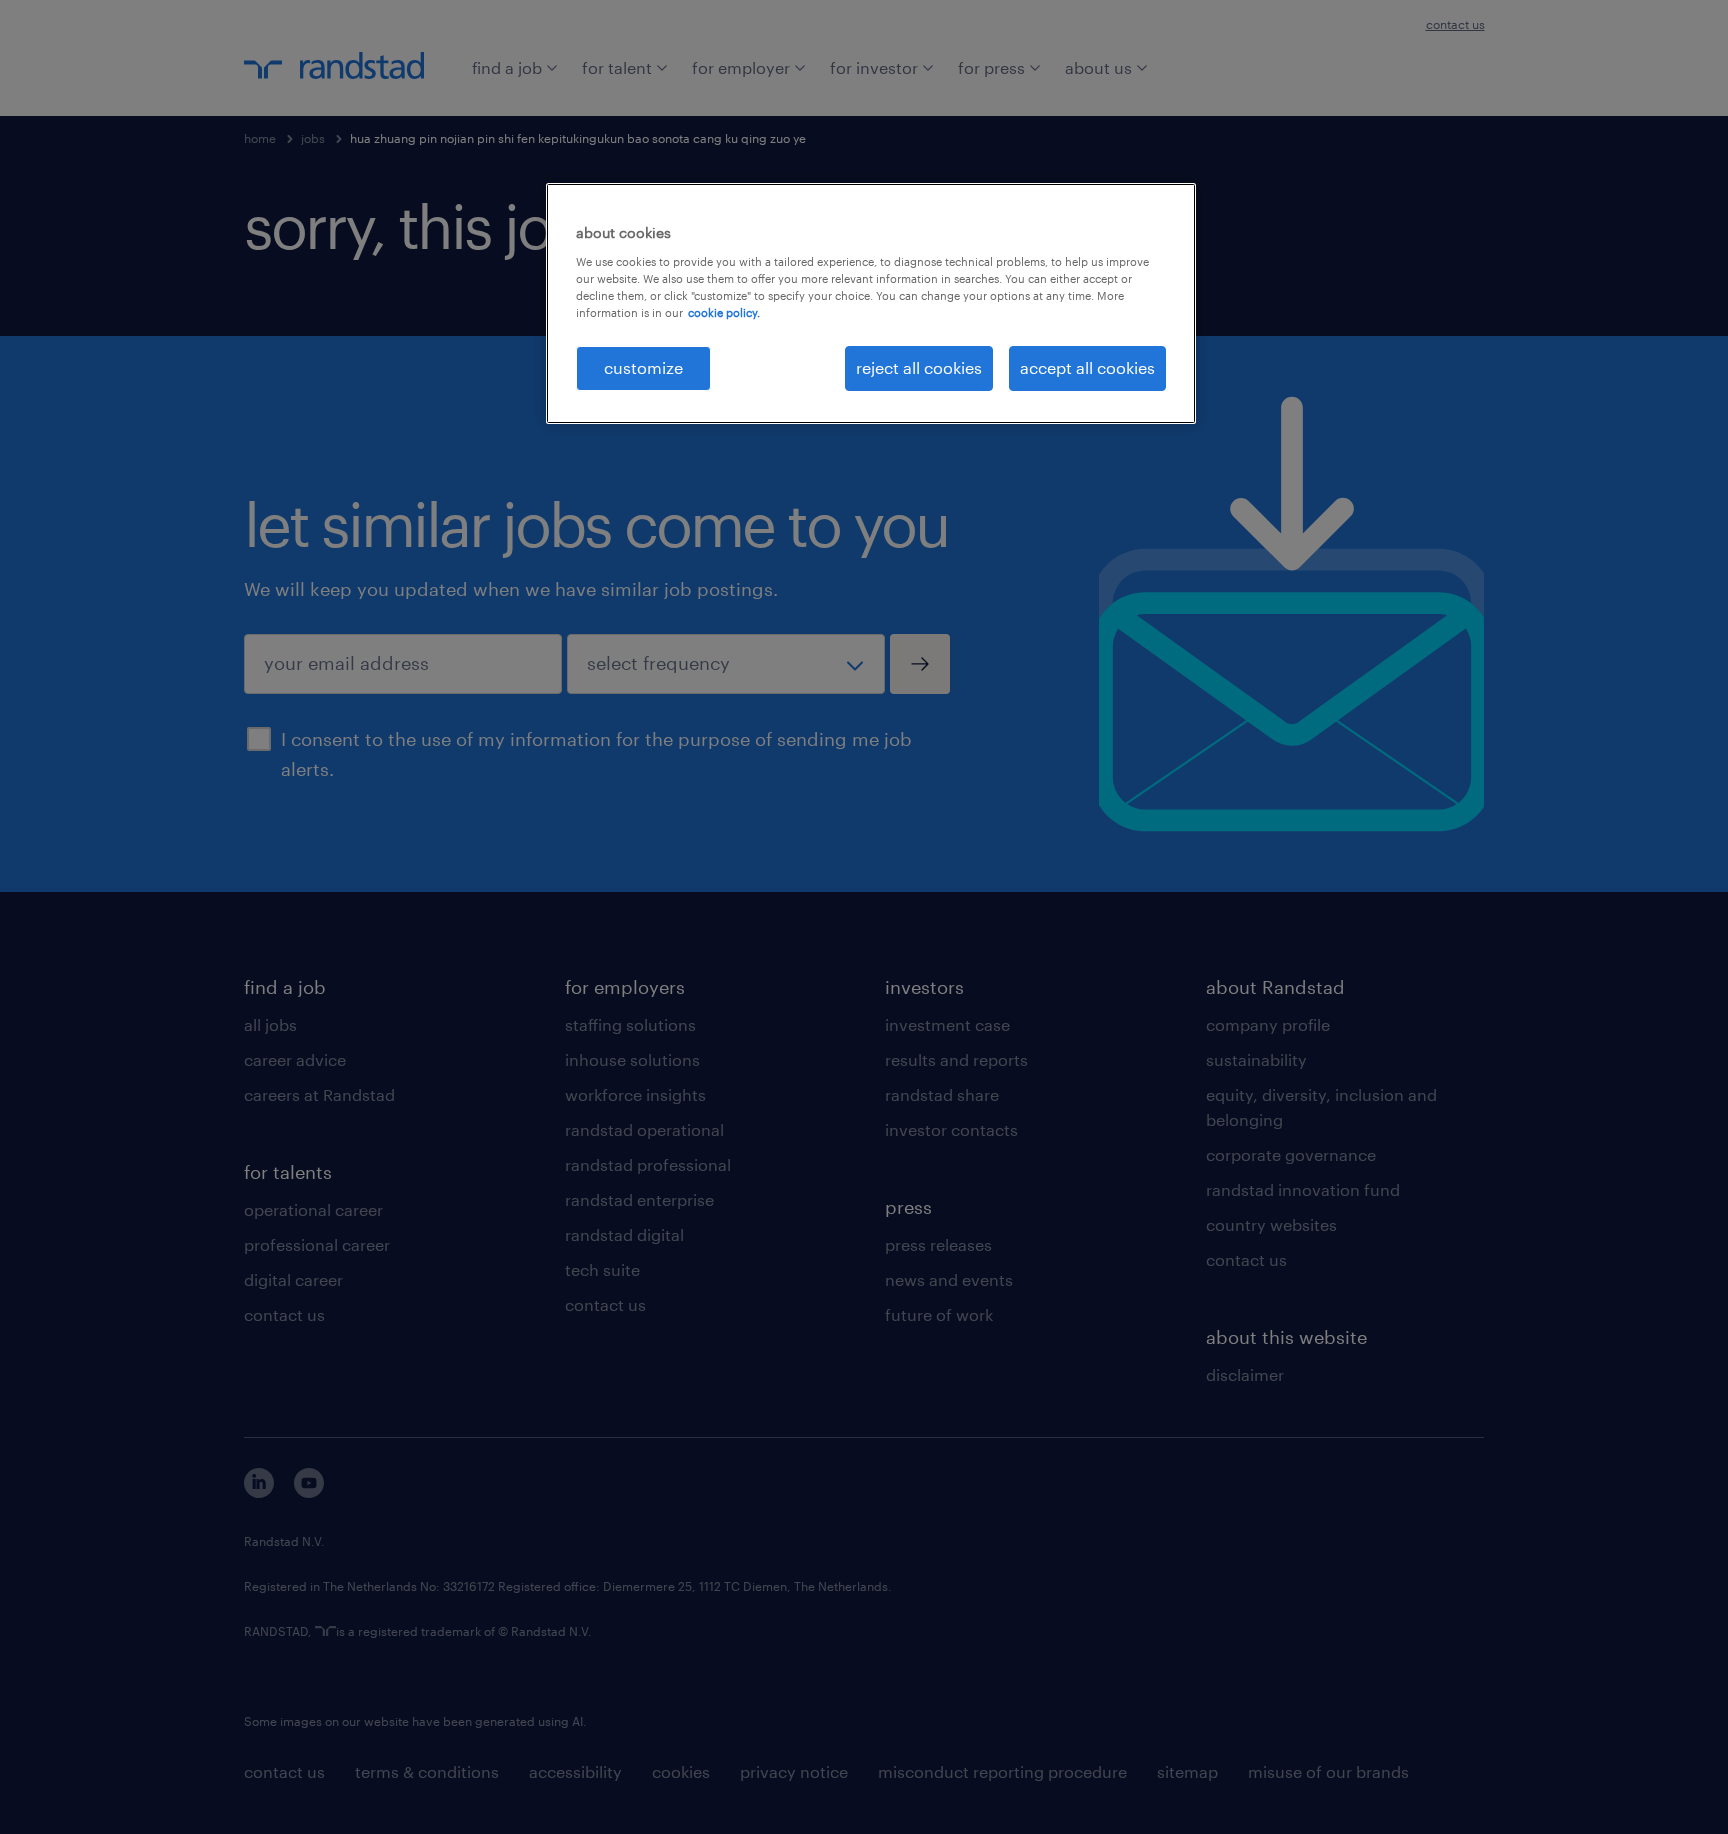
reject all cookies (919, 367)
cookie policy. (724, 312)
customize (643, 367)
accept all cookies (1087, 367)
